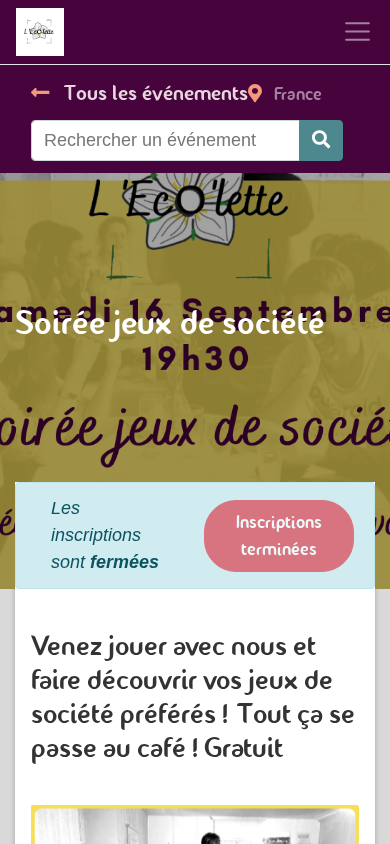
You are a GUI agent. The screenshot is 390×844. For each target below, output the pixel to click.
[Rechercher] (321, 140)
